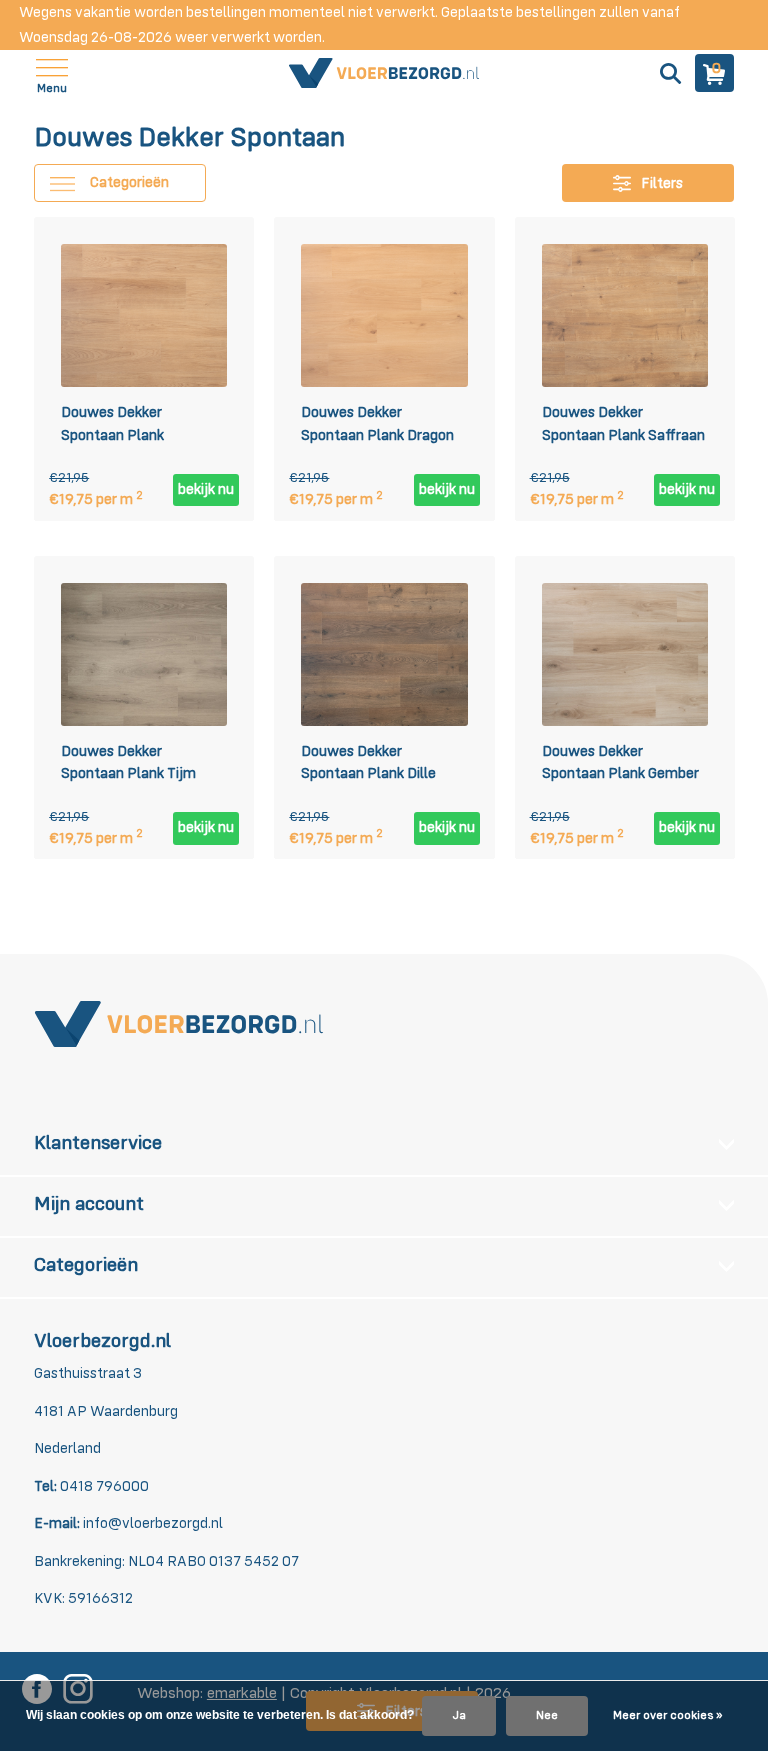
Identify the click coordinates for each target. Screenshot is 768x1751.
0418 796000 (103, 1486)
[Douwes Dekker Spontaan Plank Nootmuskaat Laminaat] (144, 315)
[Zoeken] (668, 73)
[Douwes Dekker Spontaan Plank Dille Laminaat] (384, 653)
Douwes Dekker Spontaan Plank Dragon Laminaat (377, 427)
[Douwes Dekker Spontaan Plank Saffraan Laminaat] (625, 315)
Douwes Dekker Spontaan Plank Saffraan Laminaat (623, 427)
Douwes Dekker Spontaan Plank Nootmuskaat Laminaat (138, 427)
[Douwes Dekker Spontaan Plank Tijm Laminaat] (144, 653)
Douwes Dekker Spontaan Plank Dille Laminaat (368, 766)
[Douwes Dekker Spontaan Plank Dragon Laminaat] (384, 315)
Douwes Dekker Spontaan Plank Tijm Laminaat (128, 766)
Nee (547, 1716)
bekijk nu (206, 489)
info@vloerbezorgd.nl (153, 1523)
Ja (459, 1716)
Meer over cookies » (667, 1716)
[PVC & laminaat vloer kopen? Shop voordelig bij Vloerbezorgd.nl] (384, 73)
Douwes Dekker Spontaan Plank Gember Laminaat (620, 766)
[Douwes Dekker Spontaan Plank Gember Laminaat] (625, 653)
